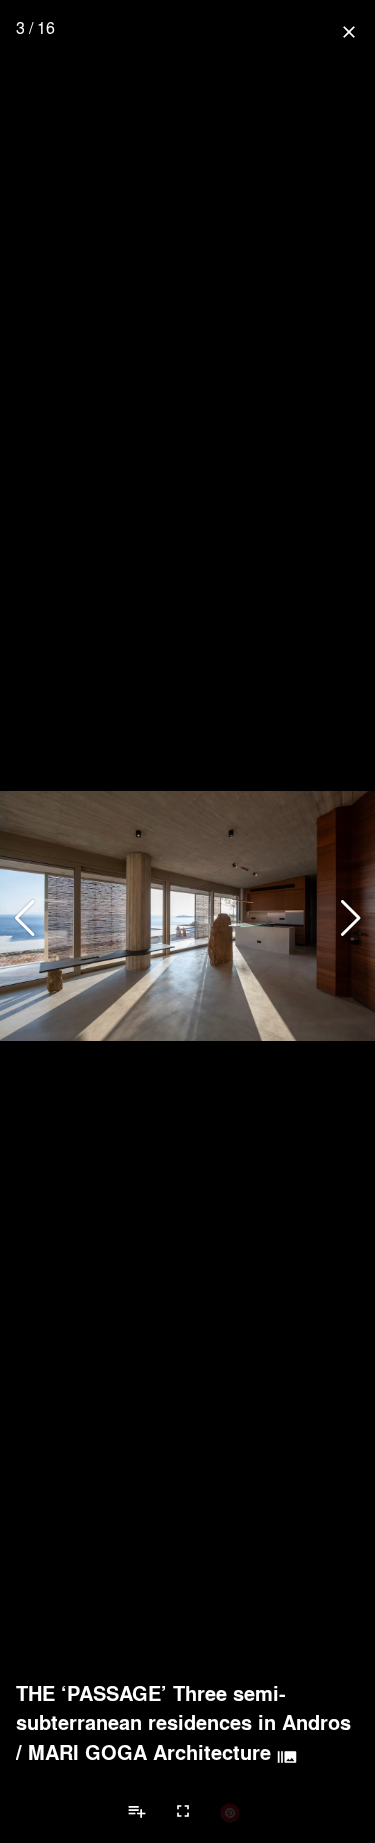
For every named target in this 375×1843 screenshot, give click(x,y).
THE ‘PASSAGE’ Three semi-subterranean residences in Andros (183, 1707)
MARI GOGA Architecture (149, 1752)
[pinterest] (230, 1812)
